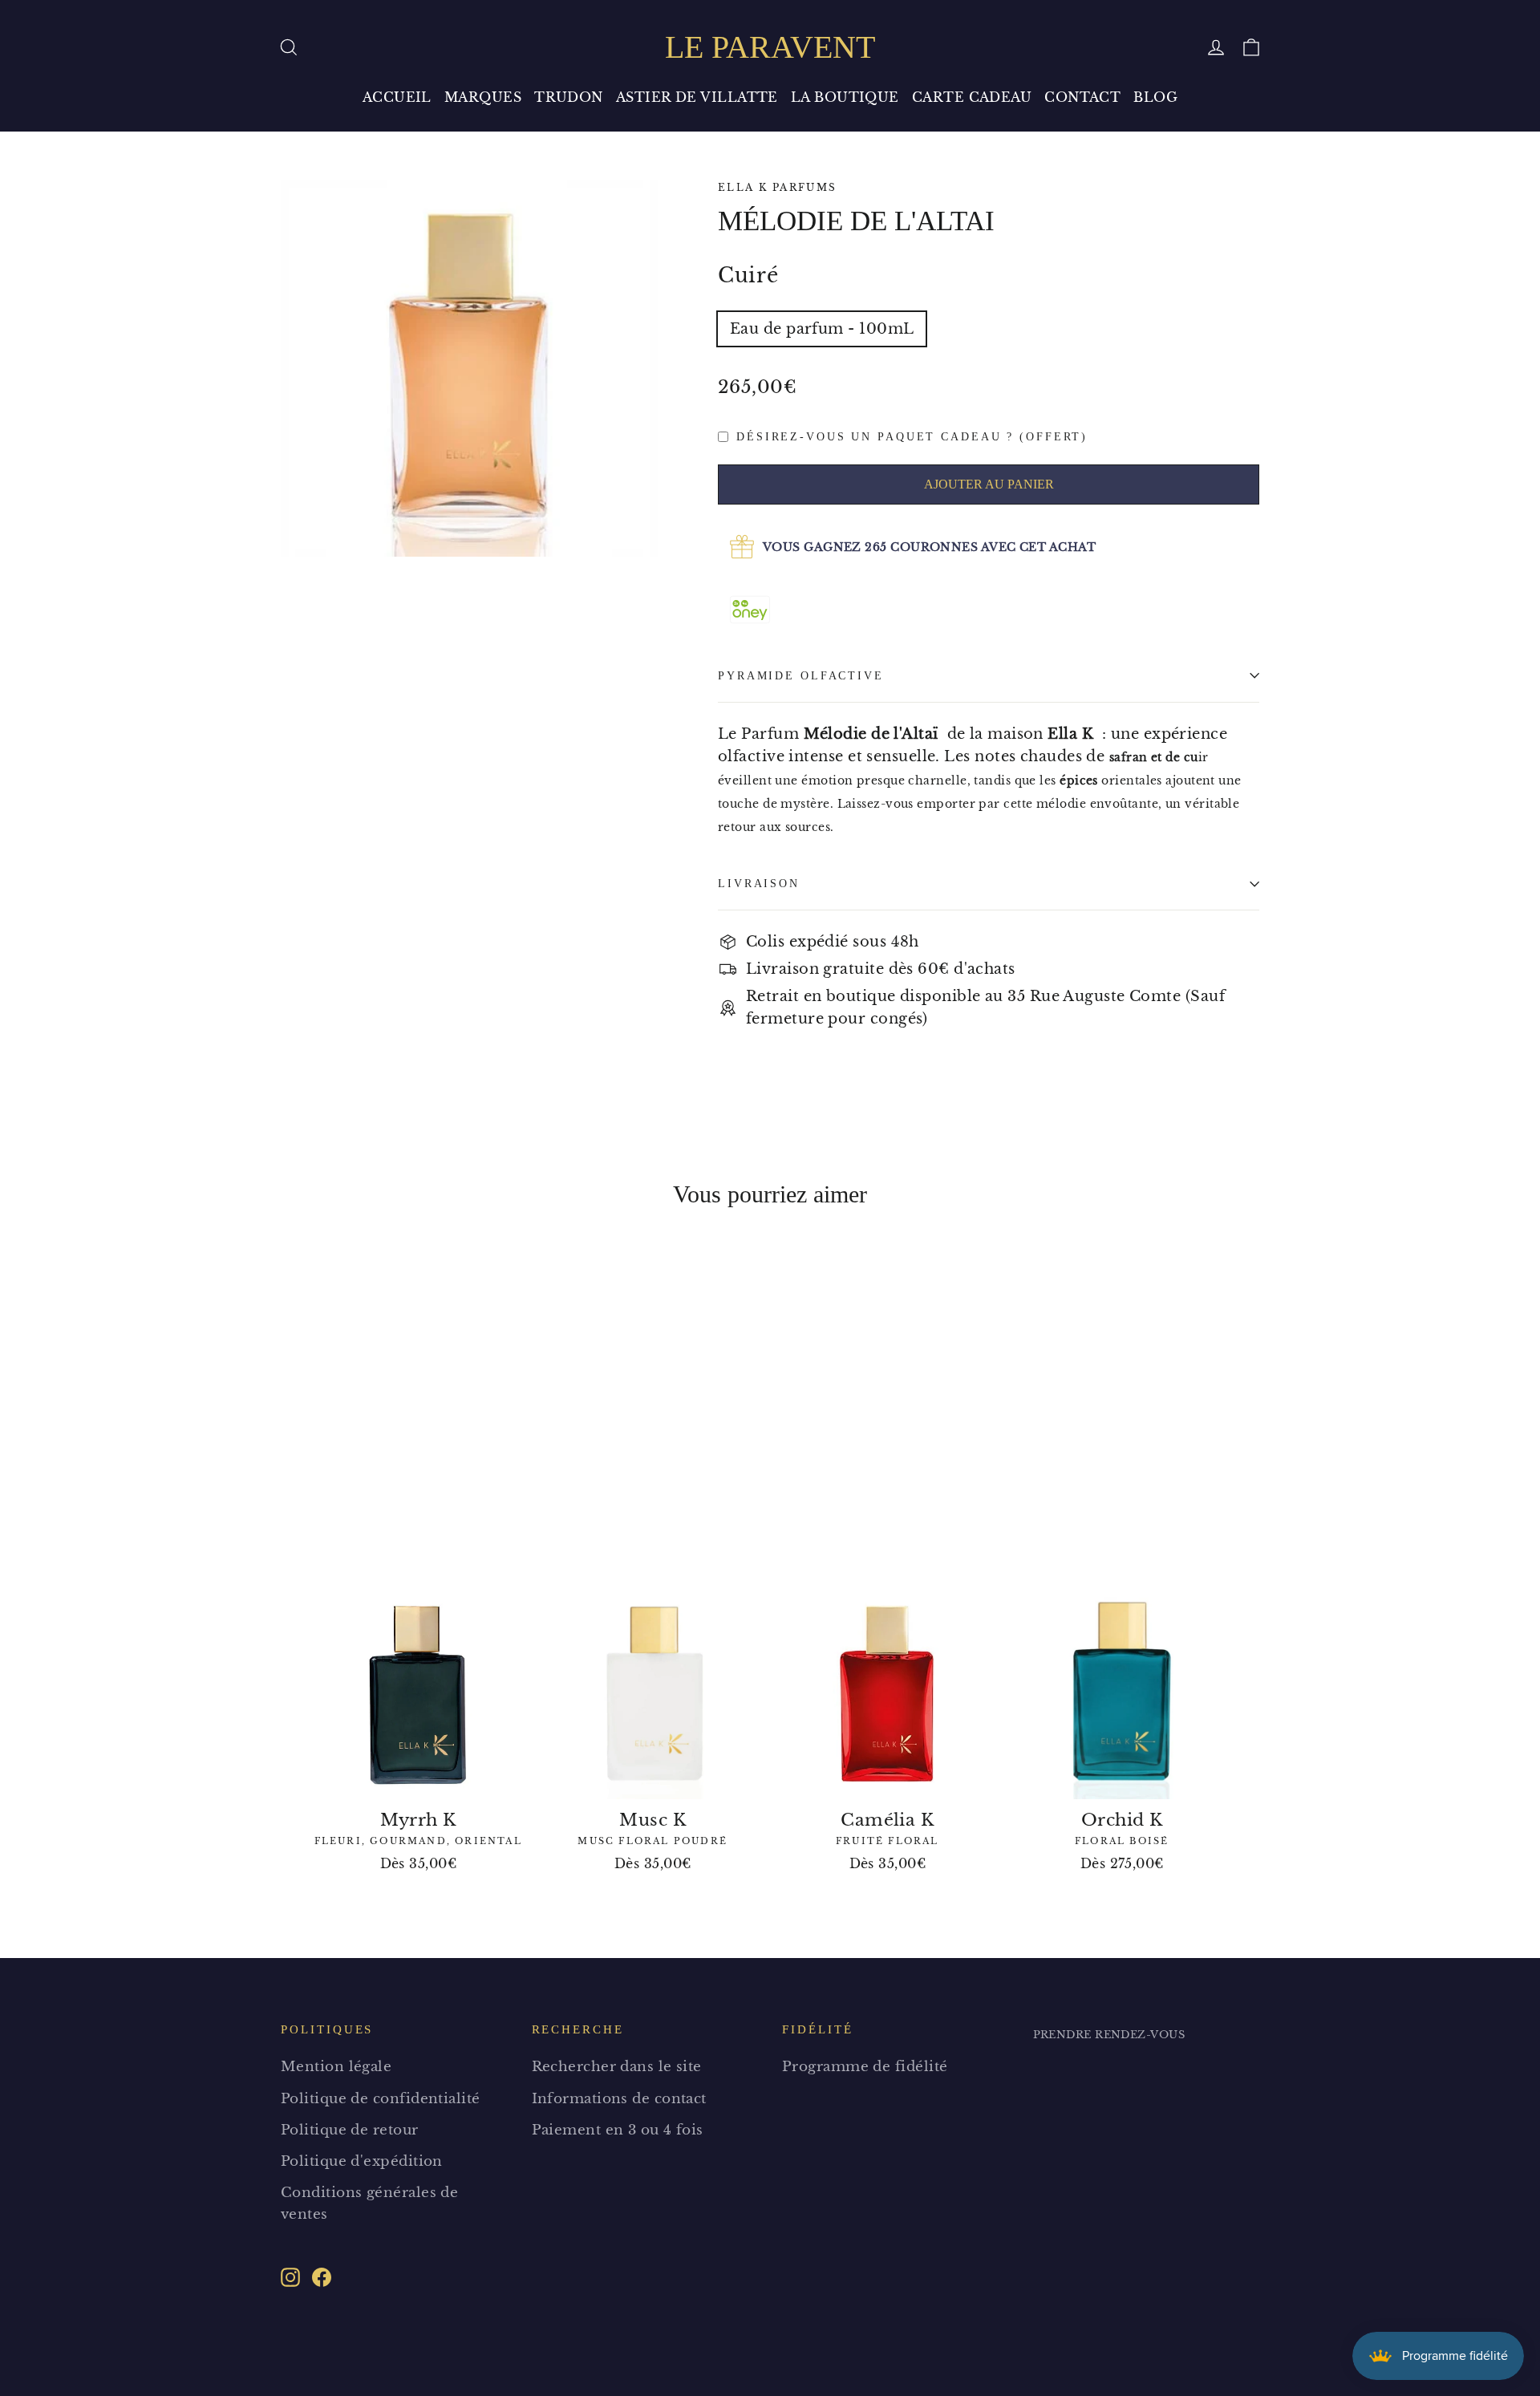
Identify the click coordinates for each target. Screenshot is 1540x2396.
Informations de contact (619, 2099)
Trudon (569, 97)
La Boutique (845, 97)
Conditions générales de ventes (369, 2203)
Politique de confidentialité (381, 2099)
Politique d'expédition (362, 2161)
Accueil (397, 97)
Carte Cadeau (972, 97)
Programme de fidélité (865, 2067)
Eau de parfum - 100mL (822, 329)
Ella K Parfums (778, 187)
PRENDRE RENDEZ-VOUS (1109, 2035)
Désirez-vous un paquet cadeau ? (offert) (912, 436)
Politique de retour (350, 2130)
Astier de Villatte (697, 97)
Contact (1082, 97)
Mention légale (336, 2067)
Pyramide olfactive (801, 675)
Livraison (759, 883)
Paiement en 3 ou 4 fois (618, 2130)
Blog (1155, 97)
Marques (483, 97)
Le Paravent (770, 47)
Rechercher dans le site (617, 2067)
